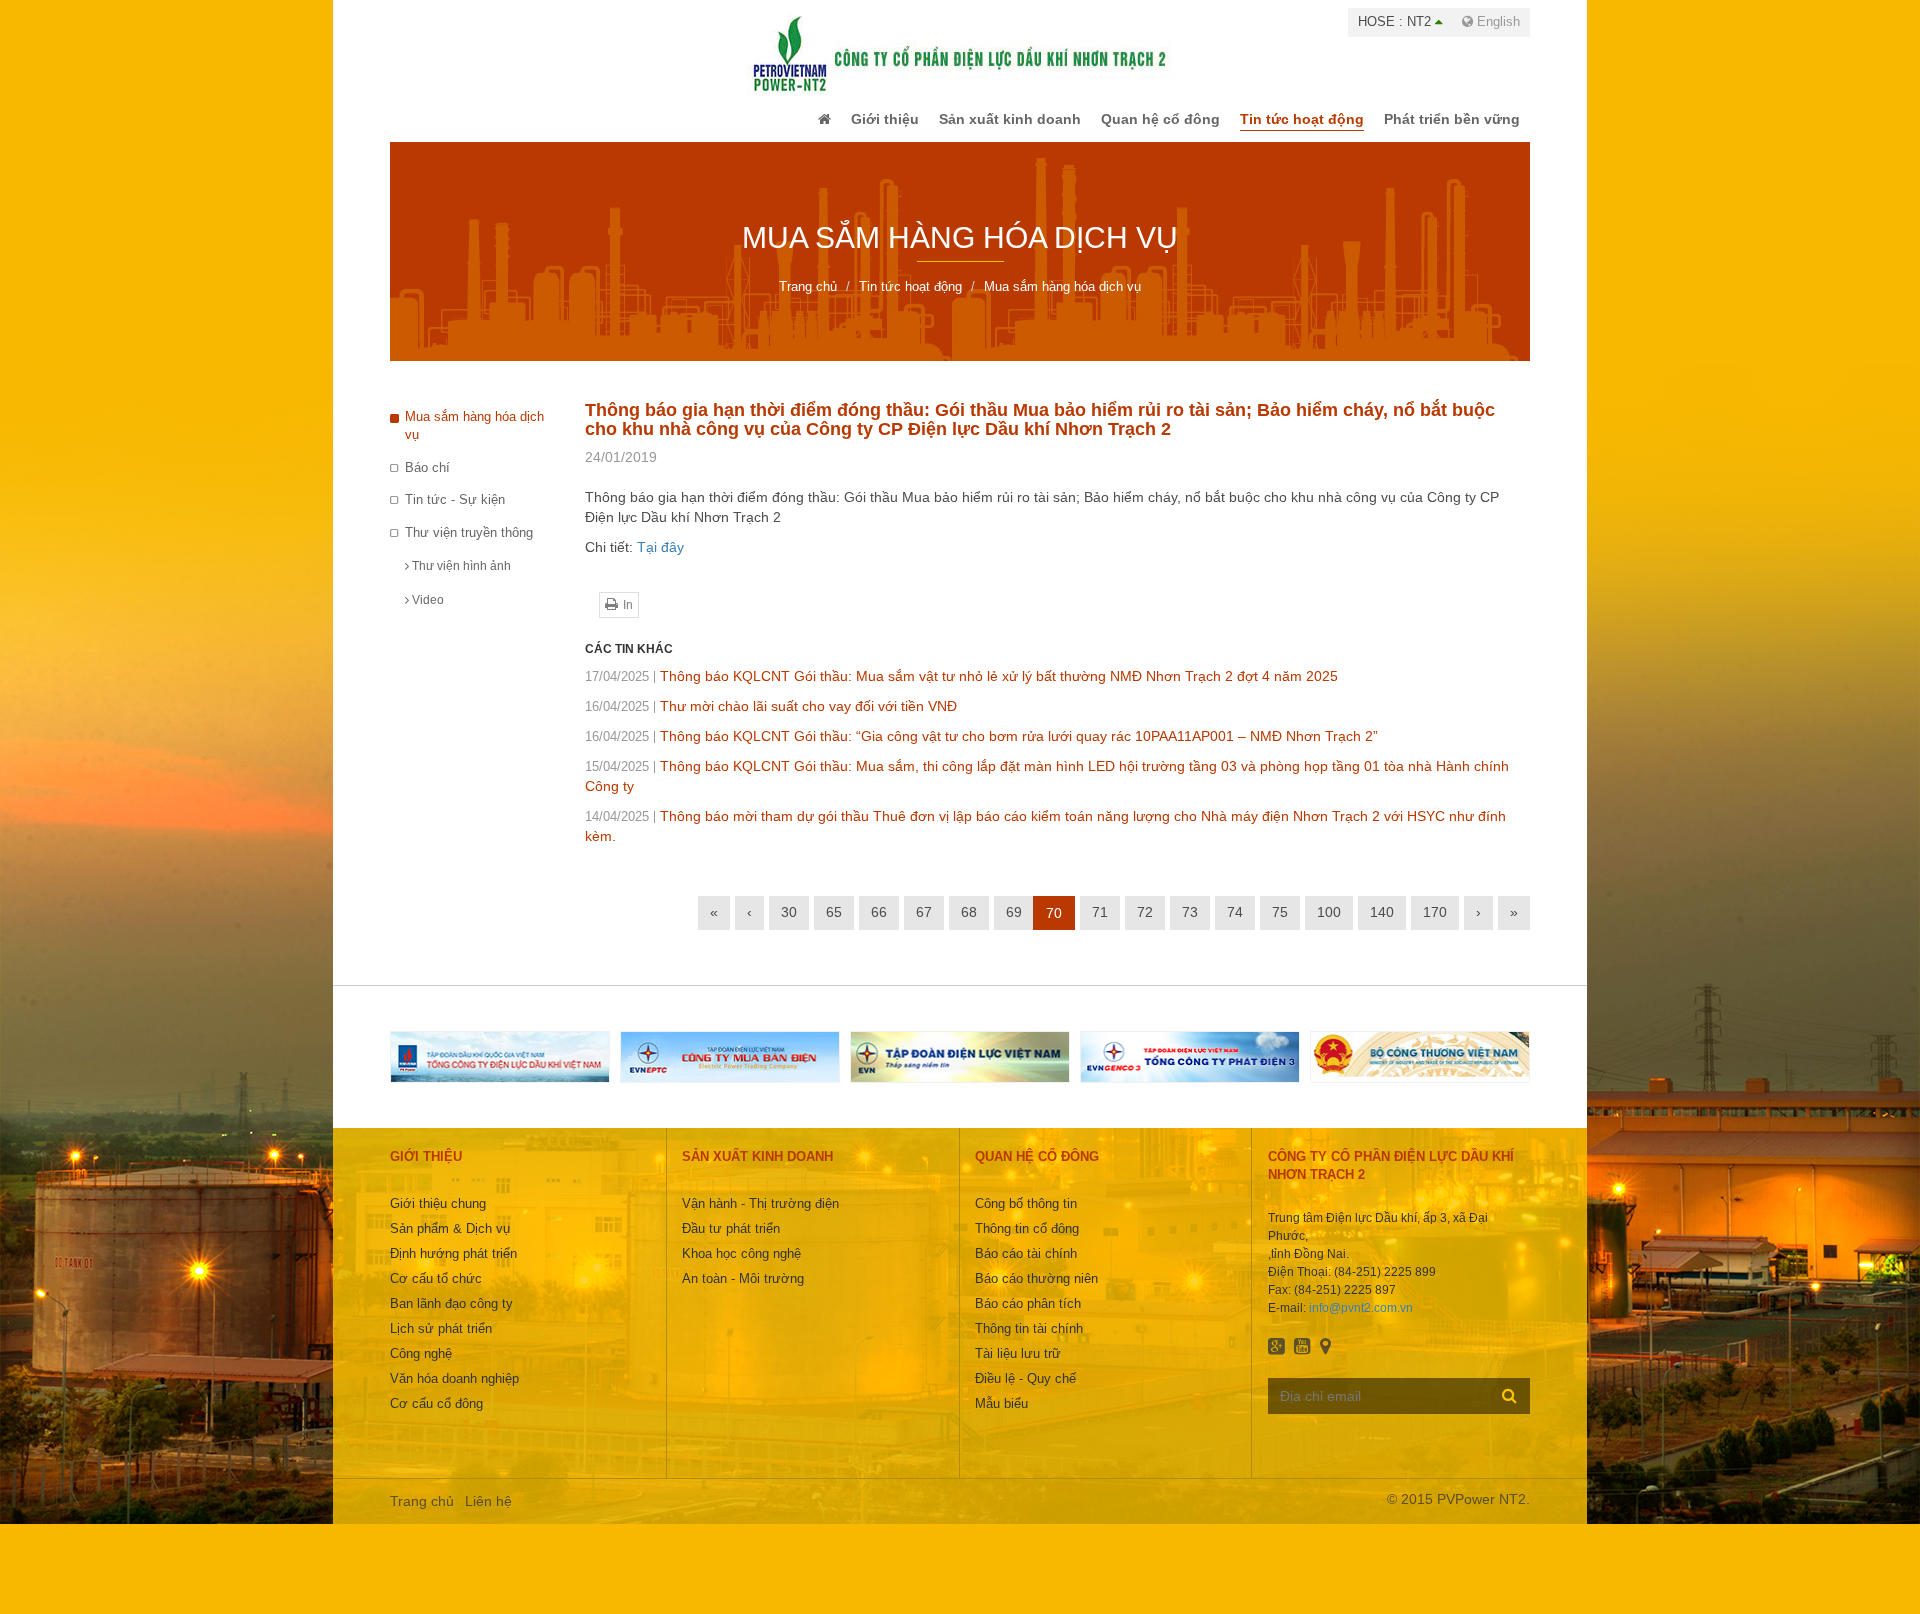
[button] (783, 126)
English (1496, 21)
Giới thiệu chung (438, 1217)
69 (1014, 926)
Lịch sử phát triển (441, 1342)
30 (789, 926)
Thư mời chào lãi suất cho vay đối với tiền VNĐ (771, 720)
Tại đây (660, 561)
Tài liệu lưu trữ (1018, 1367)
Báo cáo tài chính (1026, 1267)
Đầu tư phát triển (731, 1242)
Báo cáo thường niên (1036, 1292)
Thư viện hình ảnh (460, 580)
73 (1190, 926)
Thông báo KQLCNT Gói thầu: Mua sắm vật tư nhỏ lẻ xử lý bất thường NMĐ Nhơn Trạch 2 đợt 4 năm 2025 (961, 690)
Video (426, 614)
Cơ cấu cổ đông (436, 1417)
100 (1329, 926)
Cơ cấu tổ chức (436, 1292)
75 (1280, 926)
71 (1100, 926)
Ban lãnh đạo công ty (451, 1317)
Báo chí (427, 481)
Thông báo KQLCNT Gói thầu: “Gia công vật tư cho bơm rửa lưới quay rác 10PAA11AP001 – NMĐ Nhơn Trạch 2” (981, 750)
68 (969, 926)
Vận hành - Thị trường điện (760, 1217)
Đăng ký (1509, 1409)
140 (1382, 926)
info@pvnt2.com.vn (1361, 1322)
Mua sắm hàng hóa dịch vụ (474, 440)
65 (834, 926)
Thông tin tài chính (1029, 1342)
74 (1235, 926)
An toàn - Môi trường (743, 1292)
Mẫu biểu (1001, 1417)
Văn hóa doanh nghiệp (454, 1392)
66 (879, 926)
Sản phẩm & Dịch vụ (450, 1242)
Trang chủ (422, 1515)
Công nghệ (421, 1367)
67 (924, 926)
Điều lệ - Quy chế (1025, 1392)
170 (1435, 926)
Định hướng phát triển (453, 1267)
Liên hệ (488, 1515)
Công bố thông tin (1026, 1217)
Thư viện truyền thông (469, 546)
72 (1145, 926)
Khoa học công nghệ (741, 1267)
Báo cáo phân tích (1028, 1317)
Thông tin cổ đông (1027, 1242)
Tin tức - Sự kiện (455, 513)
